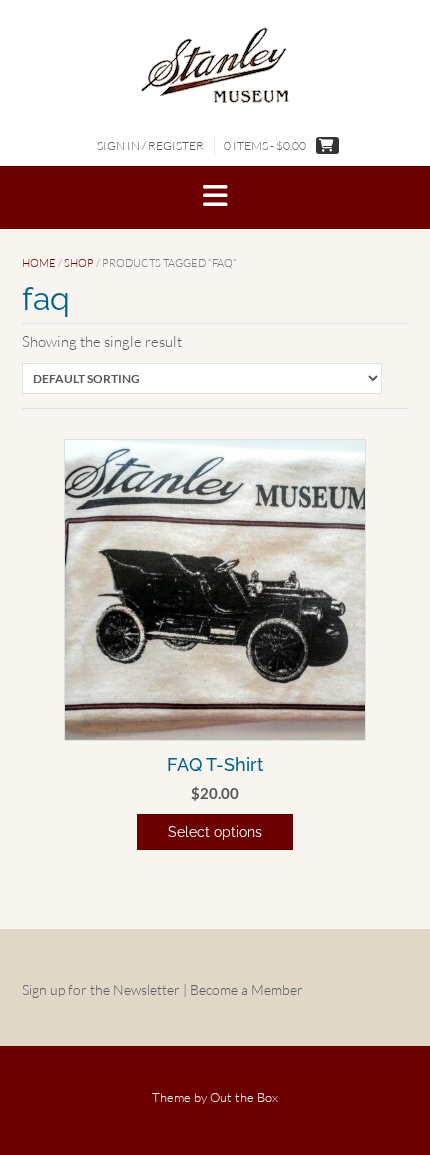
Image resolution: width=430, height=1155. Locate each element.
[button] (215, 197)
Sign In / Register (150, 145)
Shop (79, 263)
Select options (215, 832)
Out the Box (244, 1097)
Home (39, 263)
